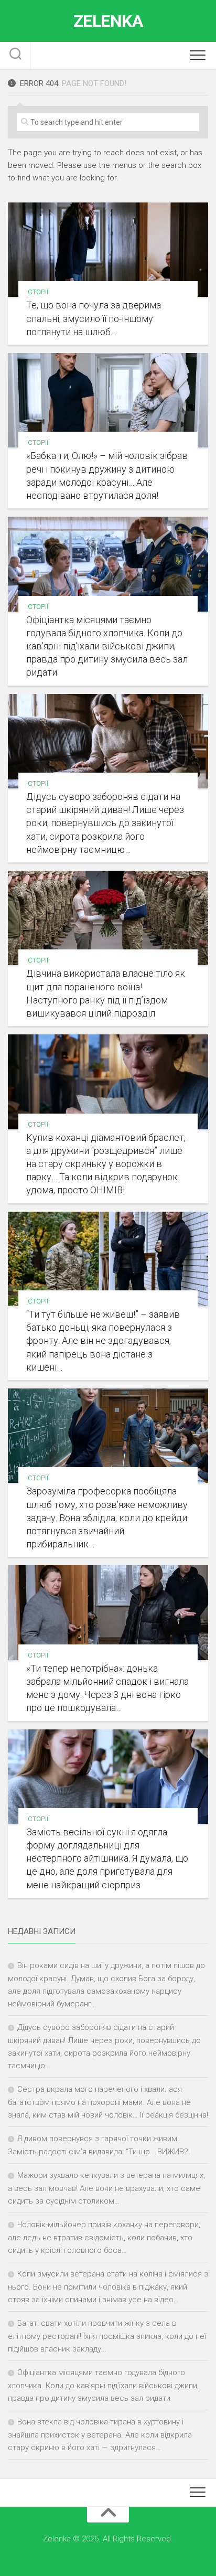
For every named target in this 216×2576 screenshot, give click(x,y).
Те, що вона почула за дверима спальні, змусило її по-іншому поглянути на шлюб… (94, 318)
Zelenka (108, 21)
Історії (37, 292)
